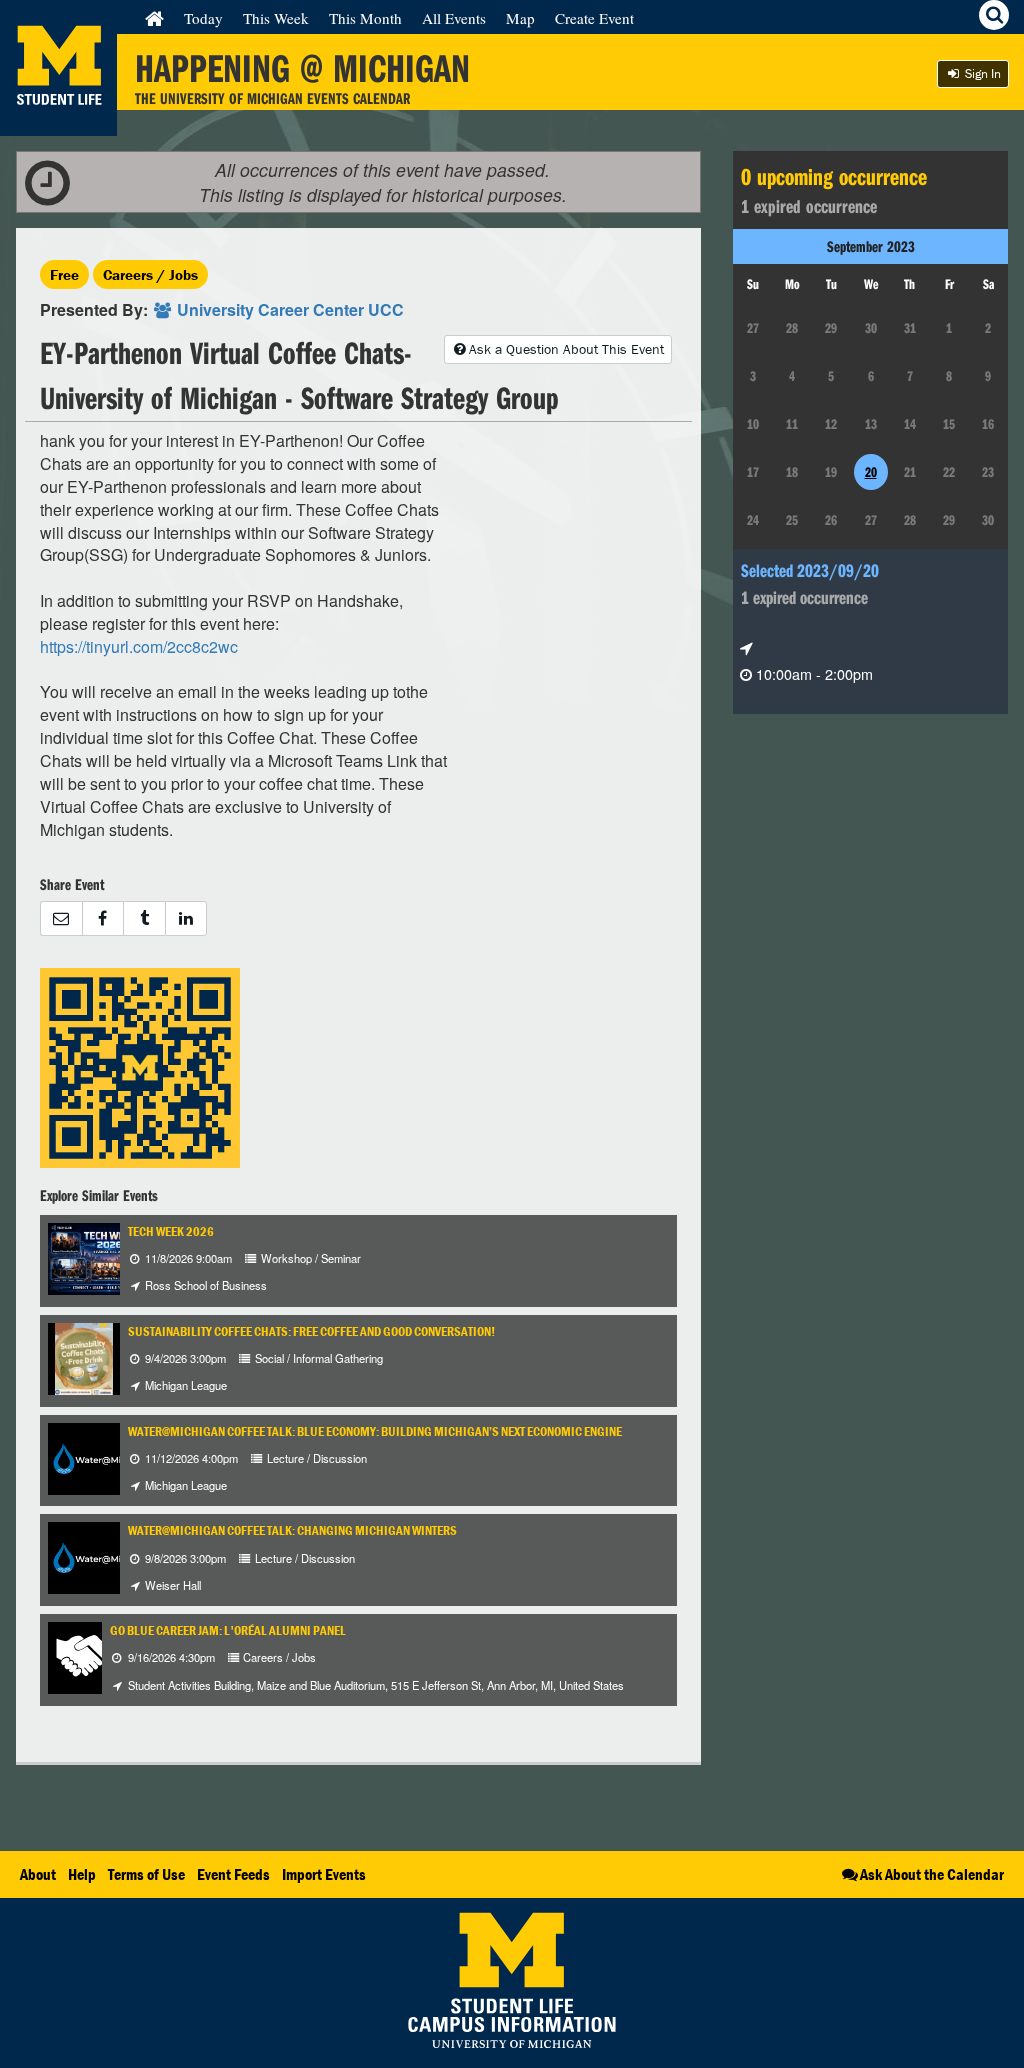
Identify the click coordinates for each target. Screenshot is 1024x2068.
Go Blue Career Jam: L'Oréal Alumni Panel (228, 1630)
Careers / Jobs (150, 274)
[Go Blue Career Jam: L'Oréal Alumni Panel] (84, 1655)
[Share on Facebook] (103, 918)
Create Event (594, 18)
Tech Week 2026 (171, 1231)
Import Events (324, 1874)
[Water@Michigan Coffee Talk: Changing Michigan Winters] (102, 1556)
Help (82, 1874)
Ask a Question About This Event (566, 349)
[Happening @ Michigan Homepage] (58, 123)
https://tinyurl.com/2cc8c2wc (139, 646)
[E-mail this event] (61, 918)
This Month (365, 18)
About (38, 1874)
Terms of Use (146, 1874)
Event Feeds (233, 1874)
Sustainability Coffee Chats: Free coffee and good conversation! (311, 1331)
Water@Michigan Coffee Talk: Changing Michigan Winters (292, 1530)
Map (520, 18)
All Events (454, 18)
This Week (276, 18)
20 (871, 472)
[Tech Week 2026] (108, 1256)
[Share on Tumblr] (144, 918)
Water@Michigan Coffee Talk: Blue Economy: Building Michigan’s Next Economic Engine (375, 1431)
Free (64, 274)
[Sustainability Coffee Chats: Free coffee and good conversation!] (84, 1356)
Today (203, 18)
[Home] (154, 18)
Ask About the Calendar (932, 1874)
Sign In (981, 73)
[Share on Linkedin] (186, 918)
